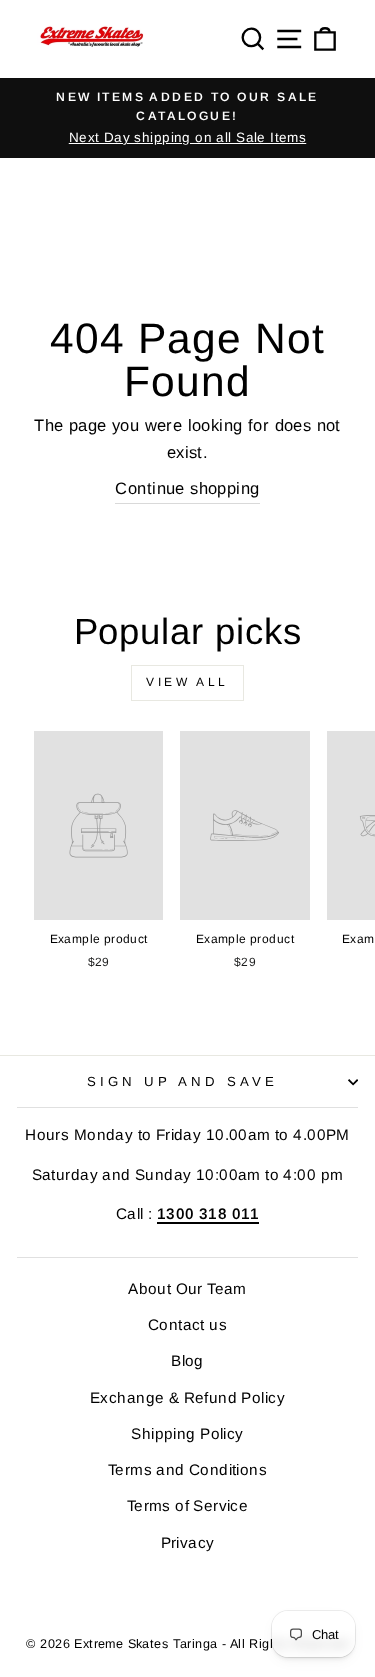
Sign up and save (182, 1081)
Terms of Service (188, 1505)
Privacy (188, 1542)
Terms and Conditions (187, 1469)
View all (187, 682)
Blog (187, 1360)
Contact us (187, 1324)
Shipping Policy (187, 1433)
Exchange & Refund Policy (187, 1397)
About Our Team (187, 1288)
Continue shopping (187, 488)
